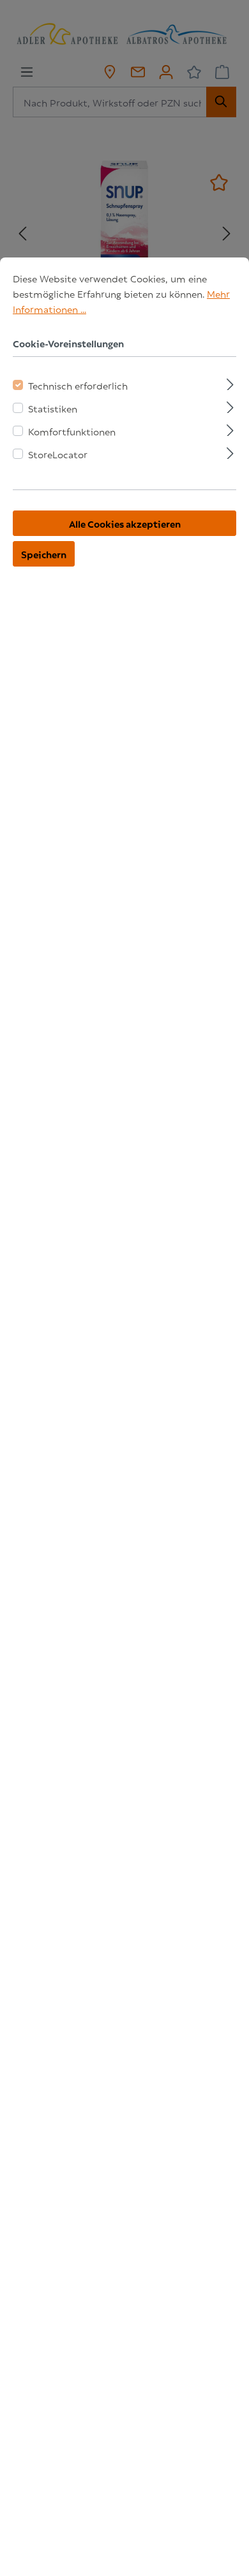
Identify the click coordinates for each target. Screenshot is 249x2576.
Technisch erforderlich (78, 385)
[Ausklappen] (230, 382)
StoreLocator (58, 454)
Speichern (44, 554)
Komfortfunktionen (72, 431)
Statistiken (53, 408)
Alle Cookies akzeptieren (125, 523)
